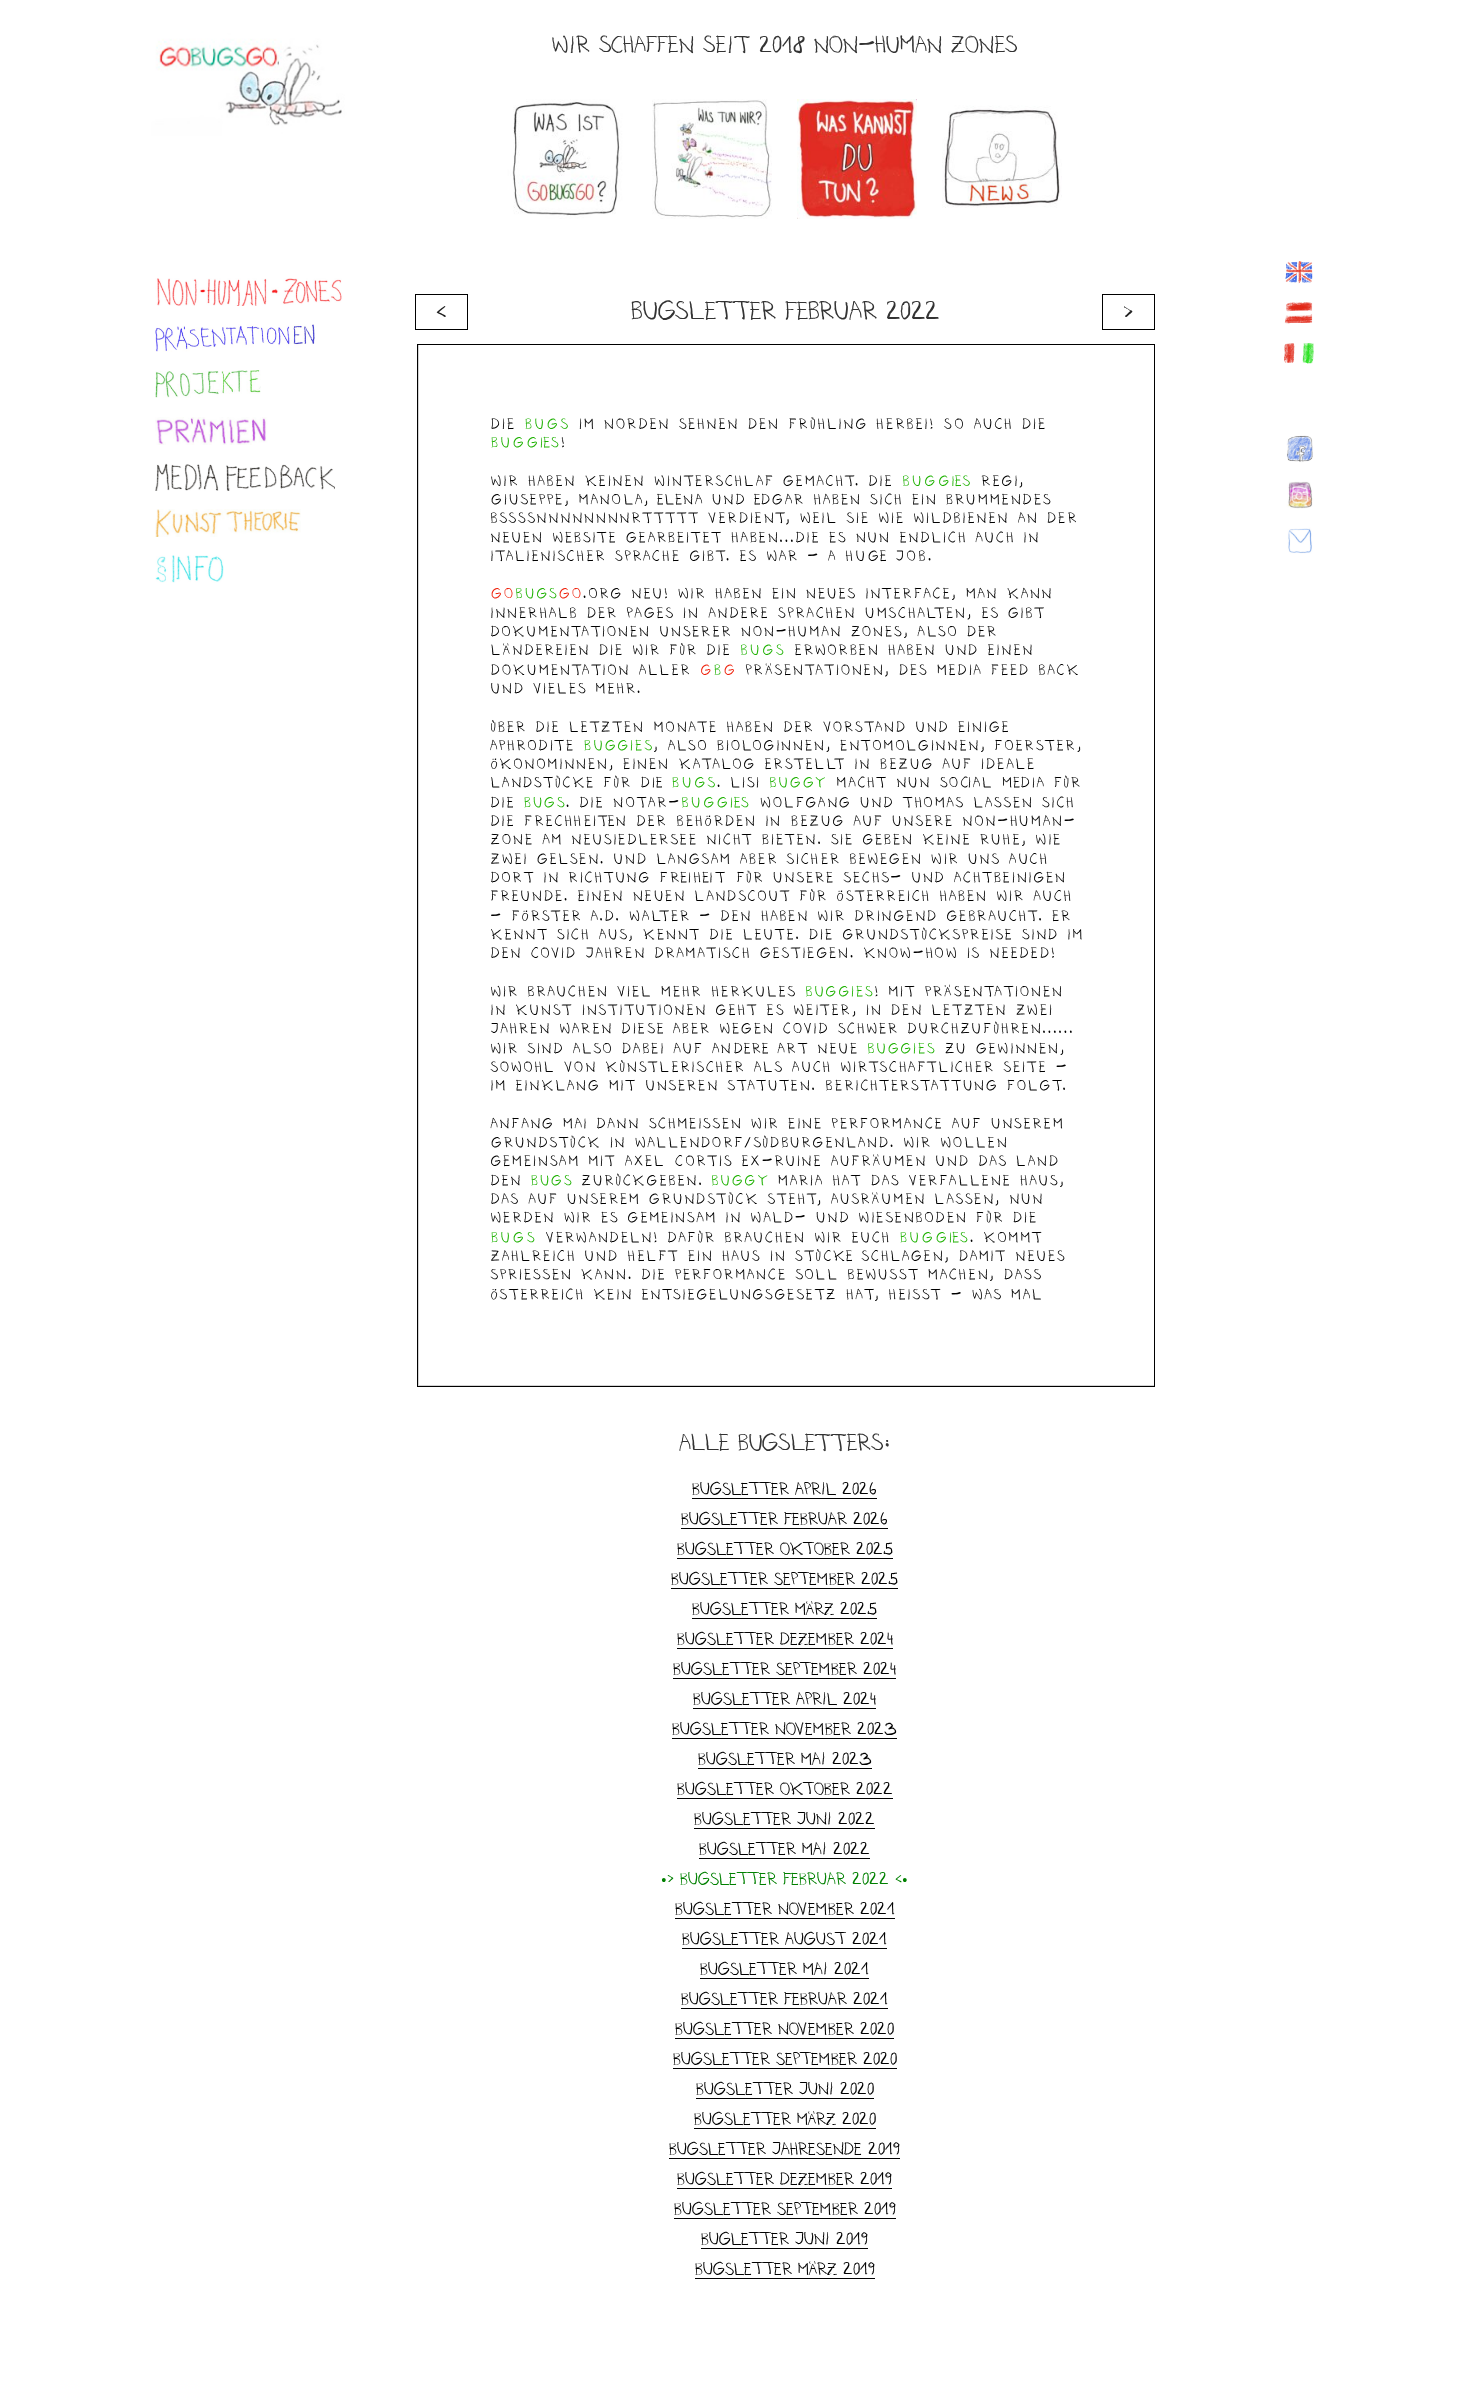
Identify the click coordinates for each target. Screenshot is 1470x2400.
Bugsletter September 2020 (785, 2058)
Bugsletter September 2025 (784, 1578)
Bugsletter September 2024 (784, 1668)
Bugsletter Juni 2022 (784, 1818)
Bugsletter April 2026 (784, 1488)
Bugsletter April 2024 (784, 1698)
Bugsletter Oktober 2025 (785, 1548)
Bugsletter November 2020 (784, 2028)
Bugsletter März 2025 (784, 1608)
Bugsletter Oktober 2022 (785, 1788)
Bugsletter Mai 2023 (785, 1758)
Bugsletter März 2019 (785, 2268)
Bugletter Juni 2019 (784, 2238)
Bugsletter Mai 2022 (784, 1848)
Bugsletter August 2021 (784, 1938)
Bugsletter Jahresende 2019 (784, 2148)
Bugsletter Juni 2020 (785, 2088)
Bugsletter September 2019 (785, 2208)
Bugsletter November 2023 (784, 1728)
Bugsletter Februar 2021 (784, 1998)
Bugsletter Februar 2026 (784, 1518)
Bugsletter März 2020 (785, 2118)
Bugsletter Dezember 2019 (784, 2178)
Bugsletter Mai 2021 (784, 1968)
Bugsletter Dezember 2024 (785, 1638)
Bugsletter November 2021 (785, 1908)
